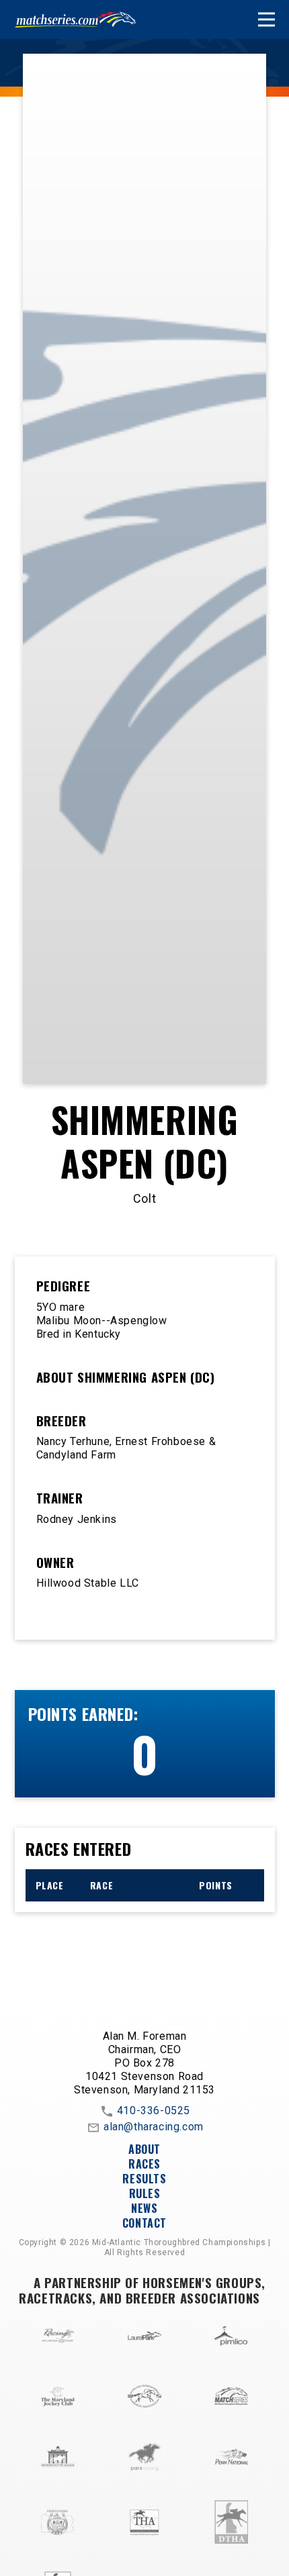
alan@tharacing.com (154, 2127)
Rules (145, 2193)
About (144, 2149)
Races (144, 2164)
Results (144, 2179)
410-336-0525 (154, 2111)
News (144, 2208)
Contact (144, 2223)
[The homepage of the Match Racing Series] (75, 19)
